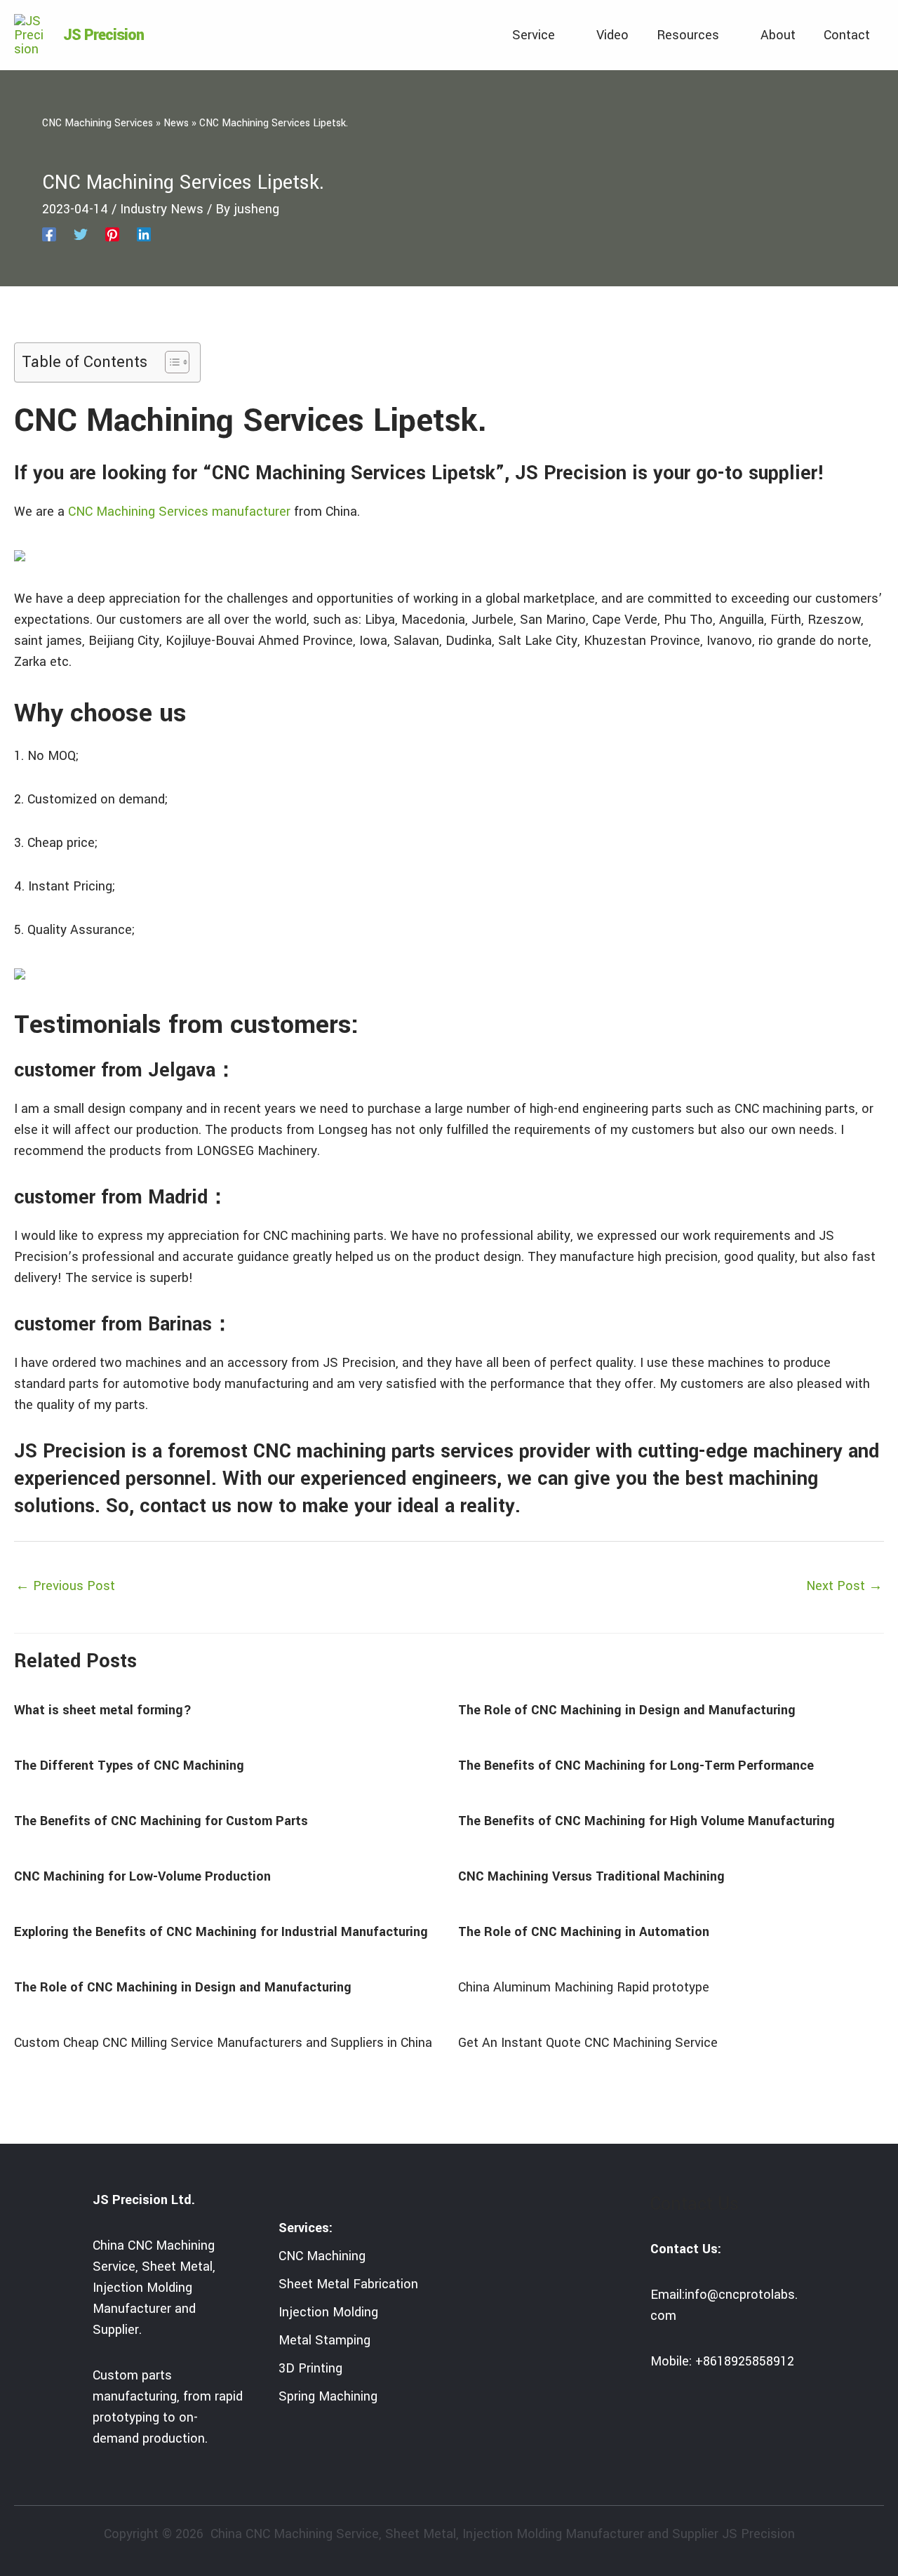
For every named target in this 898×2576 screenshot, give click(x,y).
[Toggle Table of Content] (170, 362)
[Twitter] (81, 234)
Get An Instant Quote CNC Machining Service (588, 2043)
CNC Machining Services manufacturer (179, 512)
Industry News (162, 209)
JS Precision (103, 35)
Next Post (844, 1586)
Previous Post (65, 1586)
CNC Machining (322, 2256)
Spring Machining (328, 2396)
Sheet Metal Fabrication (348, 2284)
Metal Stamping (324, 2340)
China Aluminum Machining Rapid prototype (584, 1987)
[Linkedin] (144, 234)
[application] (562, 35)
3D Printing (310, 2368)
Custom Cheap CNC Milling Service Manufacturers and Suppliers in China (223, 2043)
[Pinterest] (112, 234)
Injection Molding (328, 2312)
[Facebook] (49, 234)
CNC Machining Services (98, 123)
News (176, 123)
